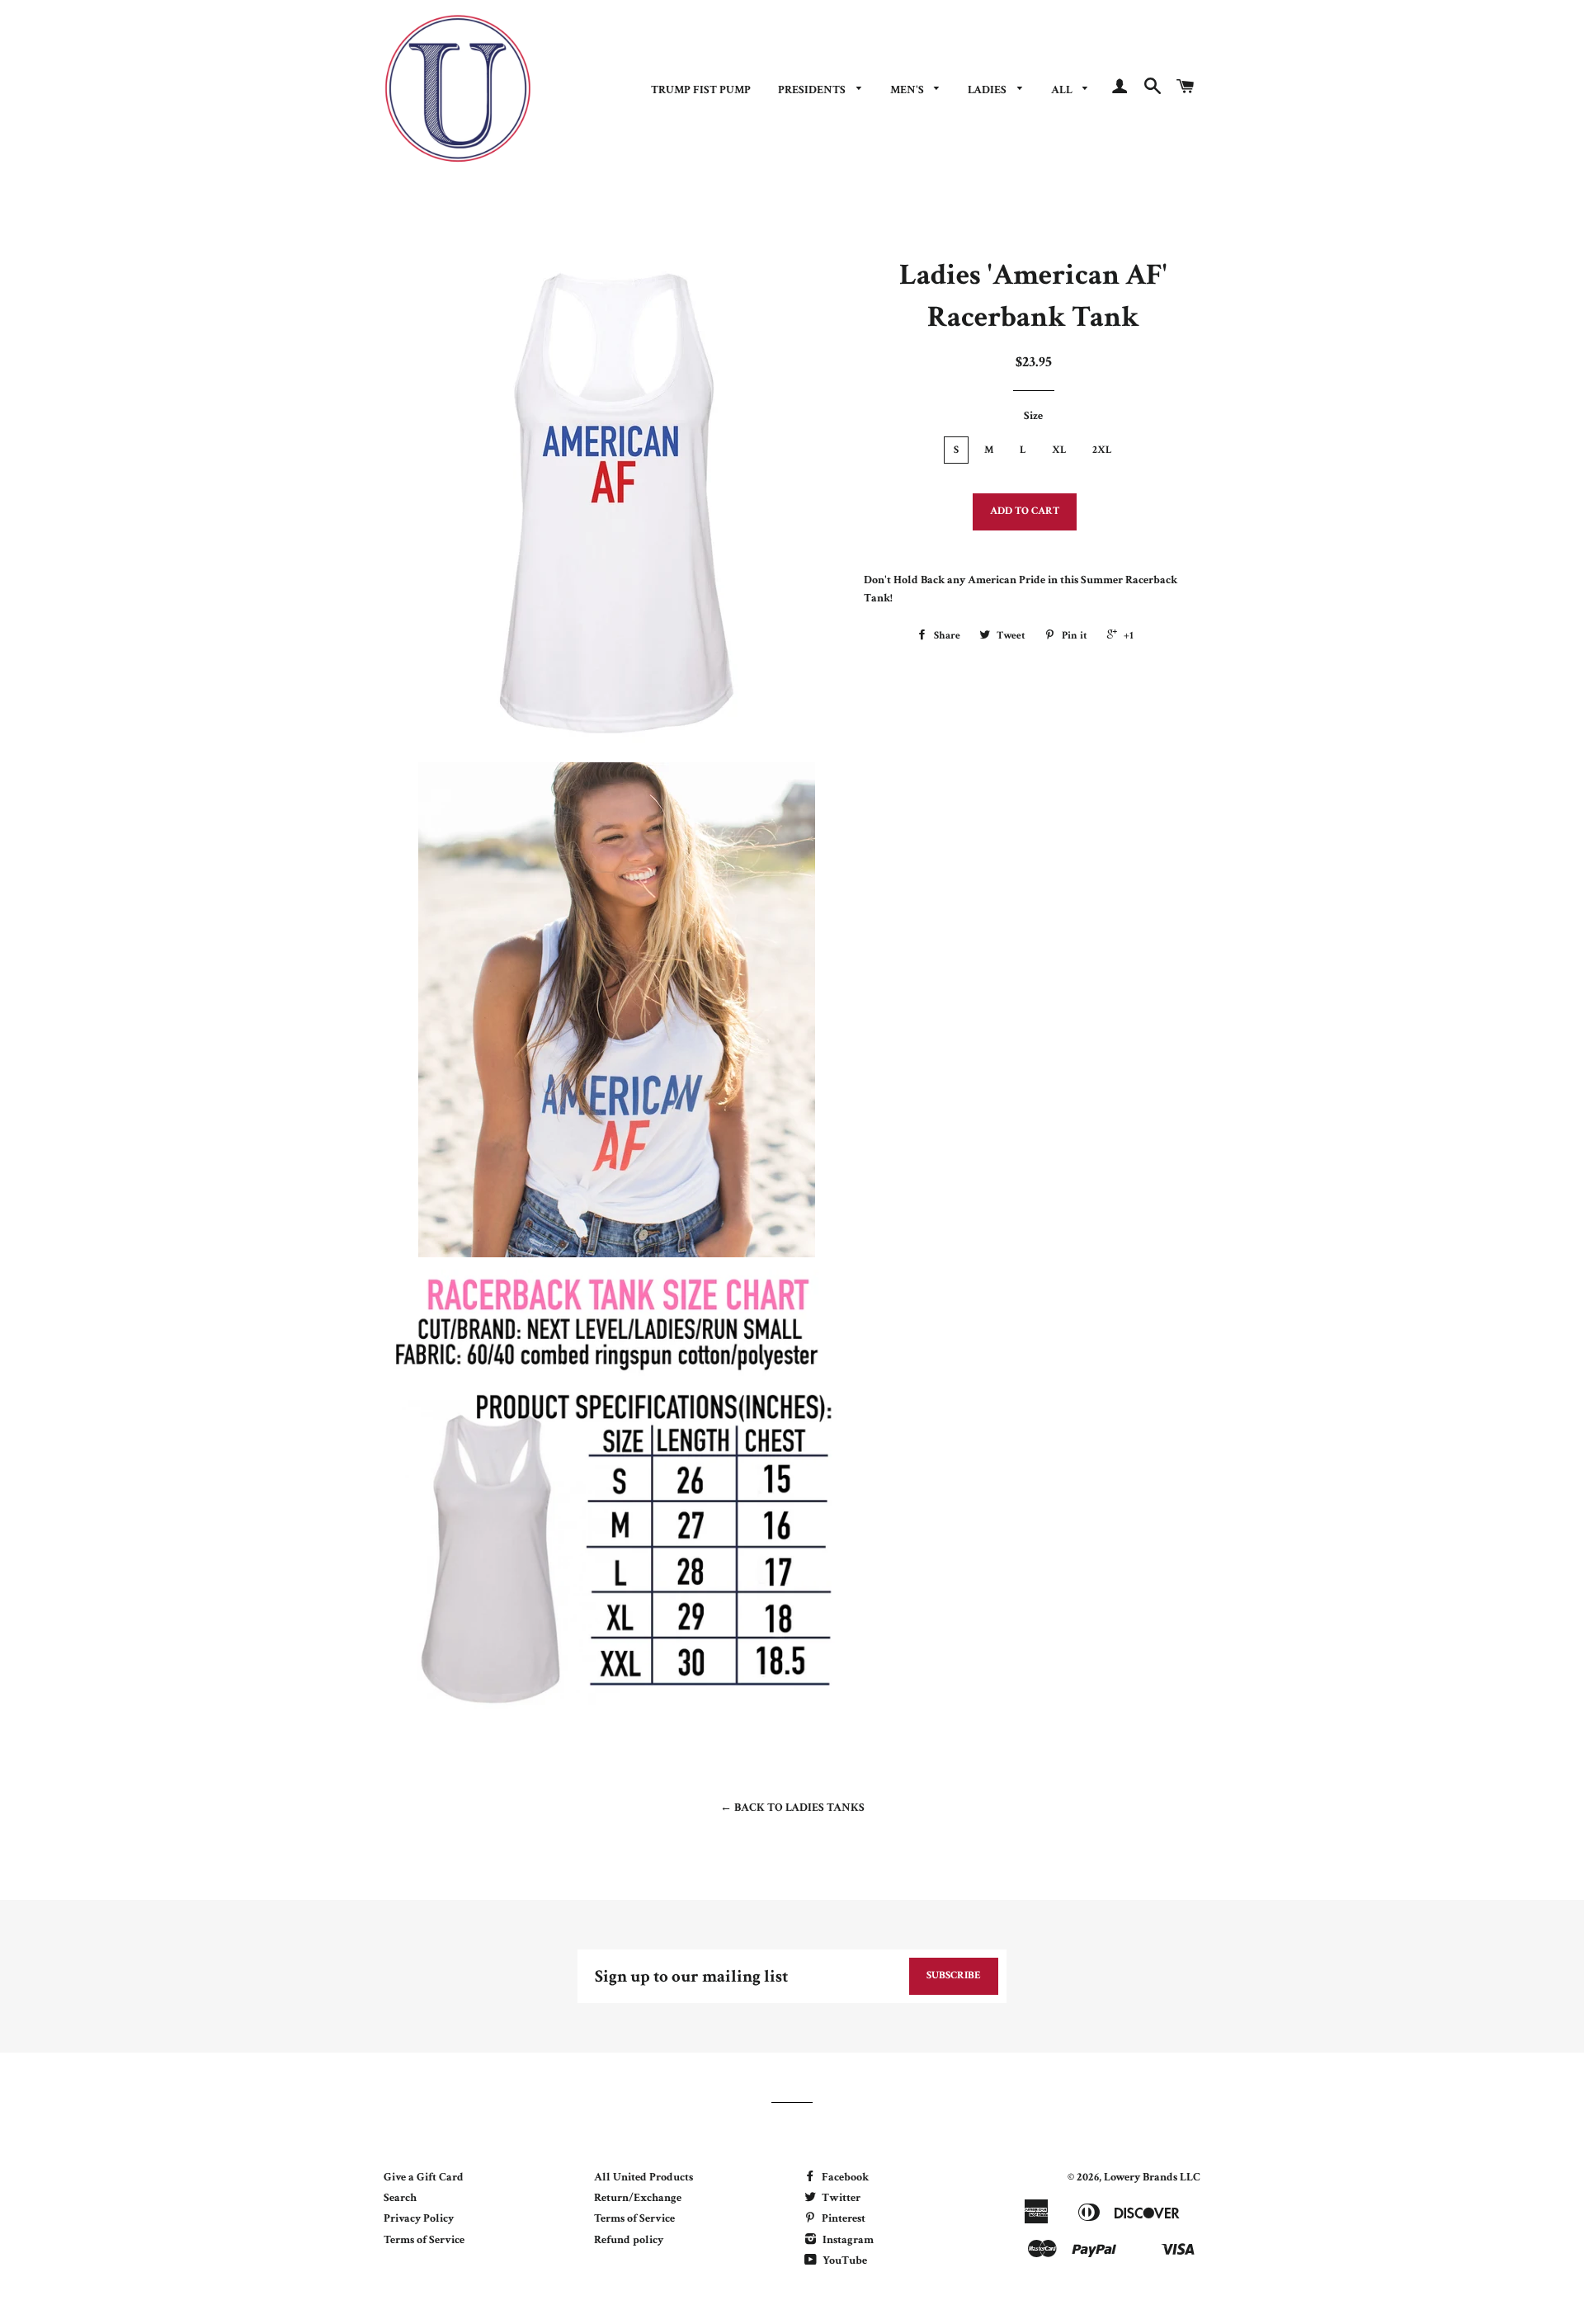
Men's (908, 90)
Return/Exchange (638, 2198)
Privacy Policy (419, 2218)
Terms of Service (424, 2240)
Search (400, 2198)
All (1063, 90)
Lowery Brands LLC (1152, 2177)
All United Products (643, 2177)
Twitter (840, 2198)
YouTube (844, 2260)
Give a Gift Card (424, 2177)
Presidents (813, 90)
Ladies (988, 90)
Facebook (844, 2177)
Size (1033, 416)
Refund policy (629, 2240)
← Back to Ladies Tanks (792, 1808)
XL (1059, 450)
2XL (1102, 450)
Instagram (847, 2240)
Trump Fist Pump (701, 90)
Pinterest (842, 2218)
